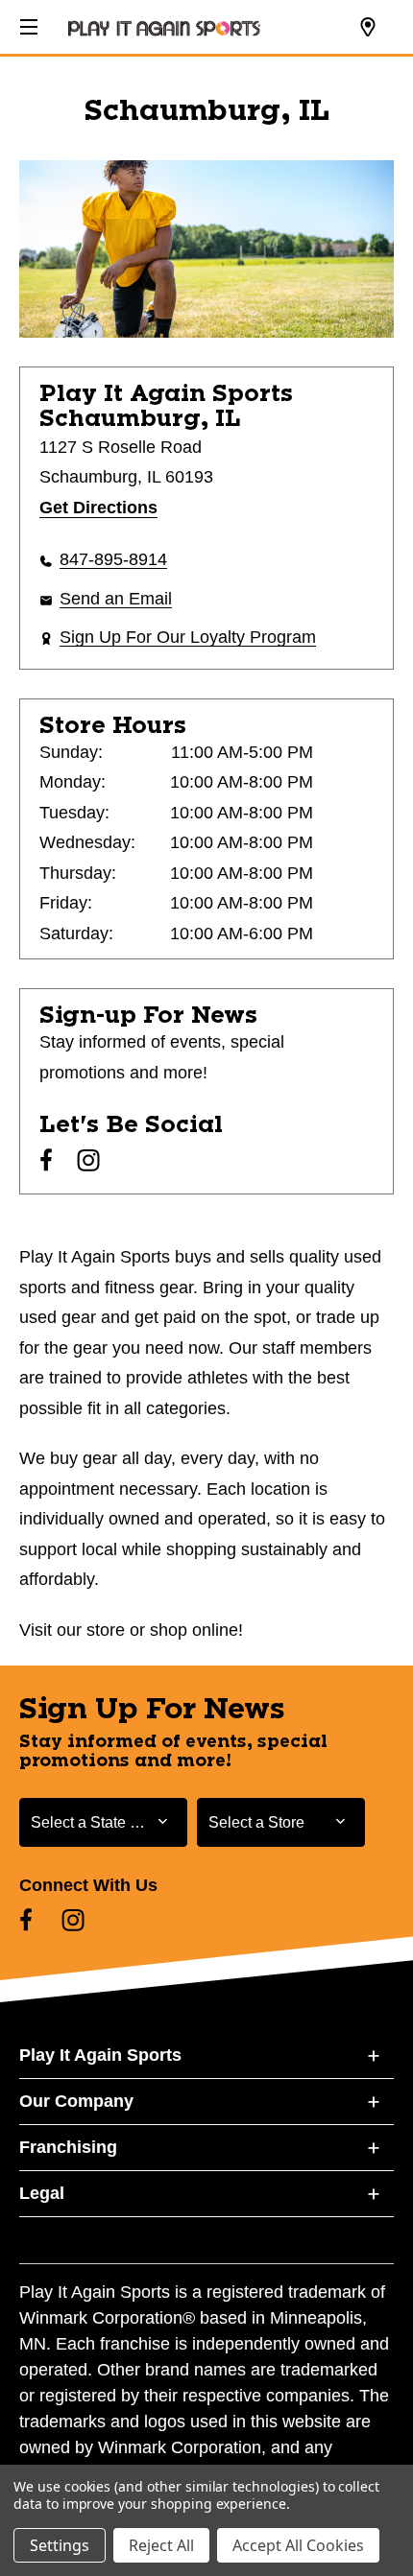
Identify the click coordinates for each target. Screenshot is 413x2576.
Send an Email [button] (116, 599)
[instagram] (88, 1160)
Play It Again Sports (100, 2055)
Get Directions (98, 508)
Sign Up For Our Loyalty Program (188, 637)
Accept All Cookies (298, 2545)
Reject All (161, 2545)
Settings (60, 2545)
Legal (42, 2193)
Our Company (76, 2101)
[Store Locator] (368, 28)
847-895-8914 (113, 559)
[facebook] (46, 1160)
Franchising (68, 2147)
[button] (27, 24)
